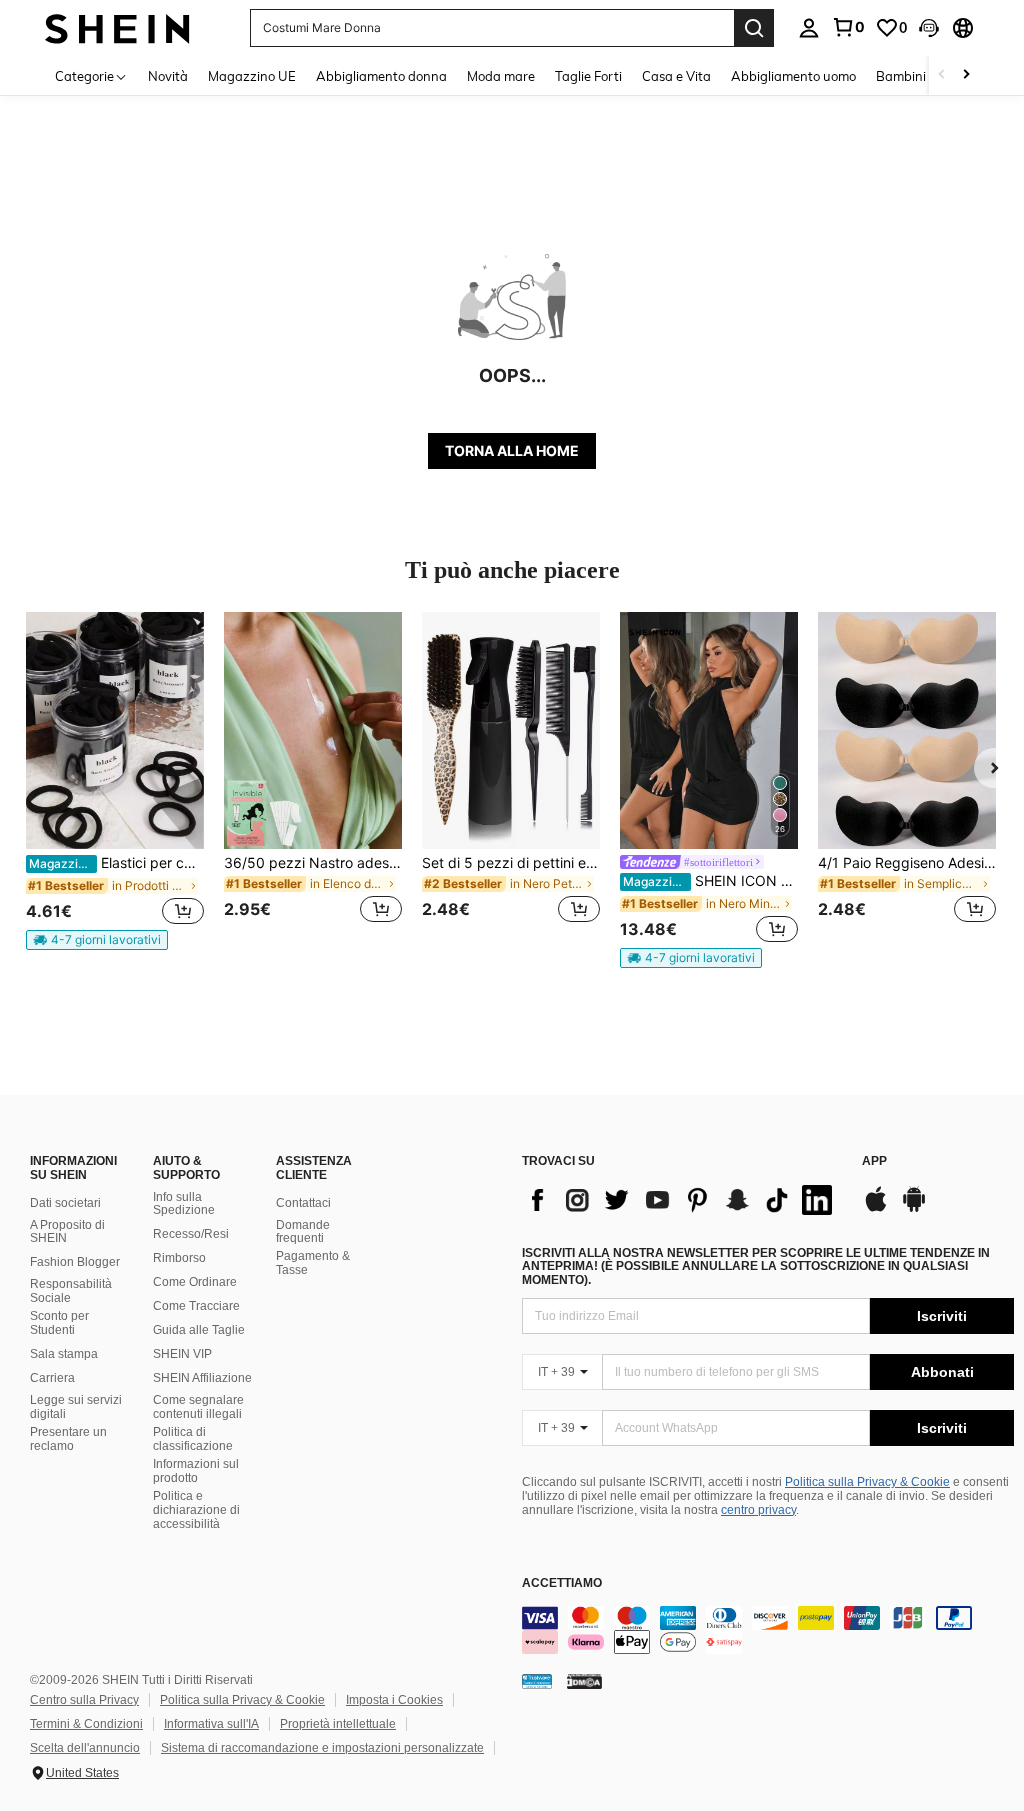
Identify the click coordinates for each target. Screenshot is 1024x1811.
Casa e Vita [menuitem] (676, 76)
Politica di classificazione (193, 1439)
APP (874, 1161)
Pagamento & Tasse (313, 1263)
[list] (682, 1200)
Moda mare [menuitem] (501, 76)
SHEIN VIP (182, 1354)
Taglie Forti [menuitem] (588, 76)
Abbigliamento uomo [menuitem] (793, 76)
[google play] (914, 1209)
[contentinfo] (768, 1630)
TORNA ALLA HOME (512, 450)
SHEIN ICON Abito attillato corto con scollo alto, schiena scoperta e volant (710, 881)
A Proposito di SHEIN (67, 1232)
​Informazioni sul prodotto (196, 1471)
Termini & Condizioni (86, 1724)
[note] (97, 940)
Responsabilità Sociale (71, 1291)
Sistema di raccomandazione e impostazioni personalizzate (322, 1748)
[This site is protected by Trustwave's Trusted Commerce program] (537, 1681)
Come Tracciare (196, 1306)
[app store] (876, 1209)
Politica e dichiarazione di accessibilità (196, 1510)
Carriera (52, 1378)
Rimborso (179, 1258)
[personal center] (809, 28)
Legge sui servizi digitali (76, 1407)
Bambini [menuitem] (901, 76)
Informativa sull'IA (211, 1724)
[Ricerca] (754, 28)
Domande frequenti (303, 1232)
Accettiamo (562, 1583)
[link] (848, 27)
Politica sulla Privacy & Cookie (867, 1482)
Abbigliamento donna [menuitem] (381, 76)
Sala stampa (64, 1354)
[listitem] (115, 781)
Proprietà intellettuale (338, 1724)
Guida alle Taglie (199, 1330)
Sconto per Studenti (59, 1323)
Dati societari (65, 1203)
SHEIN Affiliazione (202, 1378)
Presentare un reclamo (68, 1439)
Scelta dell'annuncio (85, 1748)
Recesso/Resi (191, 1234)
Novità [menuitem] (168, 76)
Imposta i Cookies (394, 1700)
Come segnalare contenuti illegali (198, 1407)
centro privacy (758, 1510)
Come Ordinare (195, 1282)
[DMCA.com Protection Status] (584, 1681)
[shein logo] (117, 27)
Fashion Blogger (75, 1262)
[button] (929, 28)
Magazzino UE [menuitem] (252, 76)
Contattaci (303, 1203)
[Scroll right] (966, 75)
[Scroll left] (942, 75)
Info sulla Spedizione (184, 1204)
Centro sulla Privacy (84, 1700)
